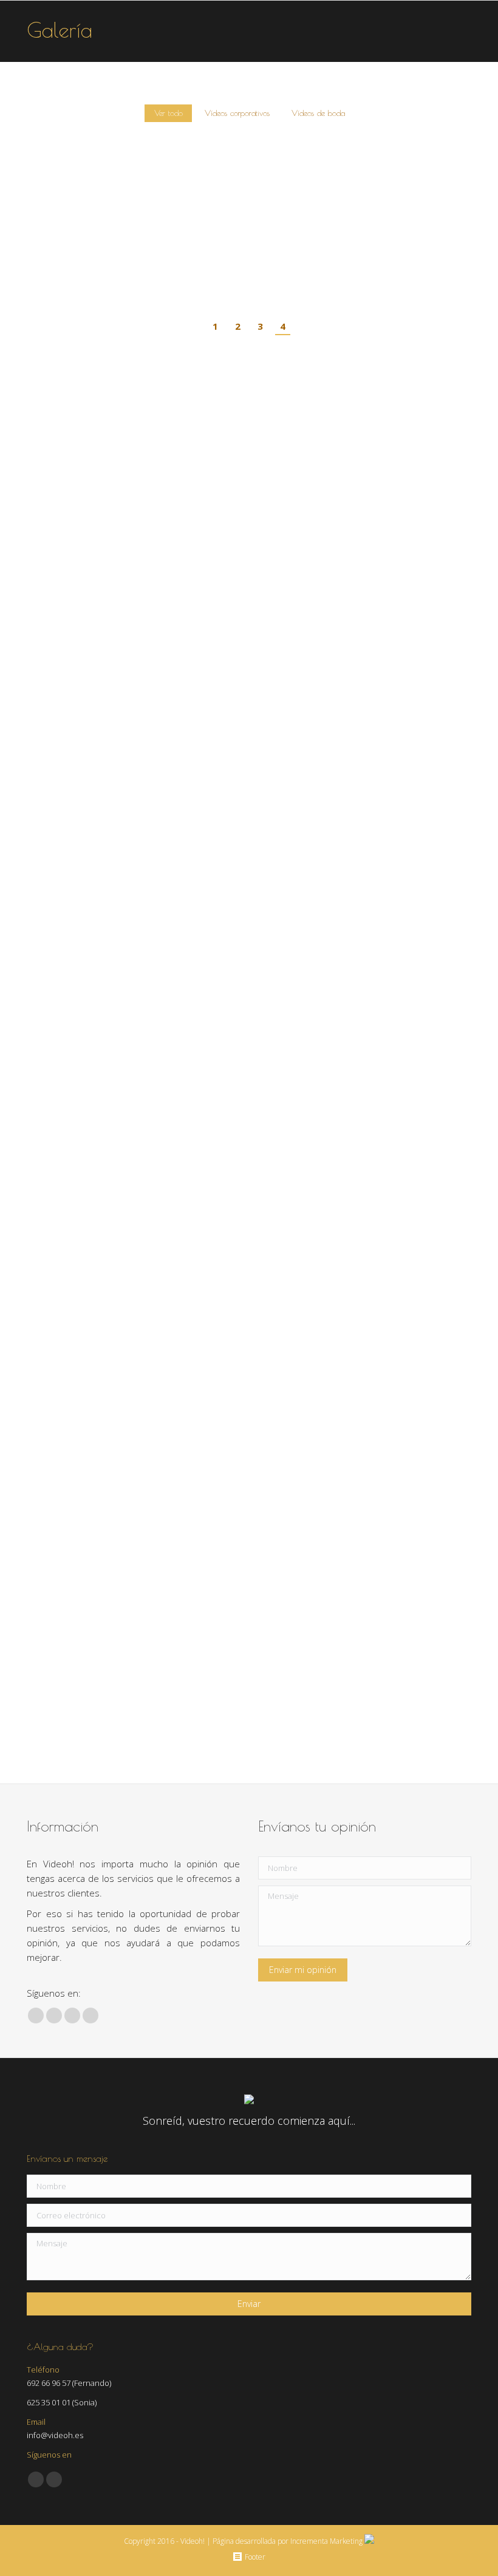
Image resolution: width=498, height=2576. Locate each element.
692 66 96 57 (49, 2383)
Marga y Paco (59, 274)
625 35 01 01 (49, 2402)
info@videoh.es (55, 2435)
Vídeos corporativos (237, 113)
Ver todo (169, 113)
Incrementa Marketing (327, 2541)
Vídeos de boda (318, 113)
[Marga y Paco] (118, 204)
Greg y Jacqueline (278, 274)
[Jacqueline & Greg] (327, 204)
